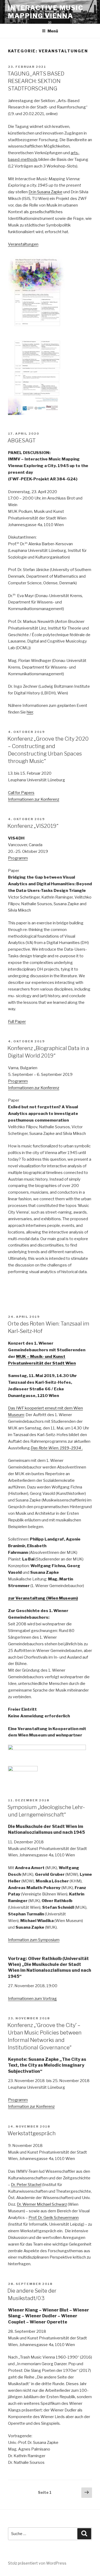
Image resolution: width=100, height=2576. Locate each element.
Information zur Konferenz (31, 2107)
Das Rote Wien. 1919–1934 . (57, 1448)
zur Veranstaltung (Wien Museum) (43, 1598)
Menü (53, 31)
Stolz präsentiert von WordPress (37, 2563)
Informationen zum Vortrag (32, 1999)
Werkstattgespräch (32, 2133)
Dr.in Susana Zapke (45, 192)
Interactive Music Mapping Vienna (46, 12)
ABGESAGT (22, 440)
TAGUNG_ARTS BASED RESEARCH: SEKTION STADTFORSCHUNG (36, 81)
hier (30, 712)
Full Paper (17, 1022)
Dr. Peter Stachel (26, 2185)
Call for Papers (21, 793)
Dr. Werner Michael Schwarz (42, 2204)
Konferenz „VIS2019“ (33, 826)
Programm (18, 858)
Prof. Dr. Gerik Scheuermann (54, 2218)
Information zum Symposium (34, 1940)
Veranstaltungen (23, 244)
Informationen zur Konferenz (34, 799)
